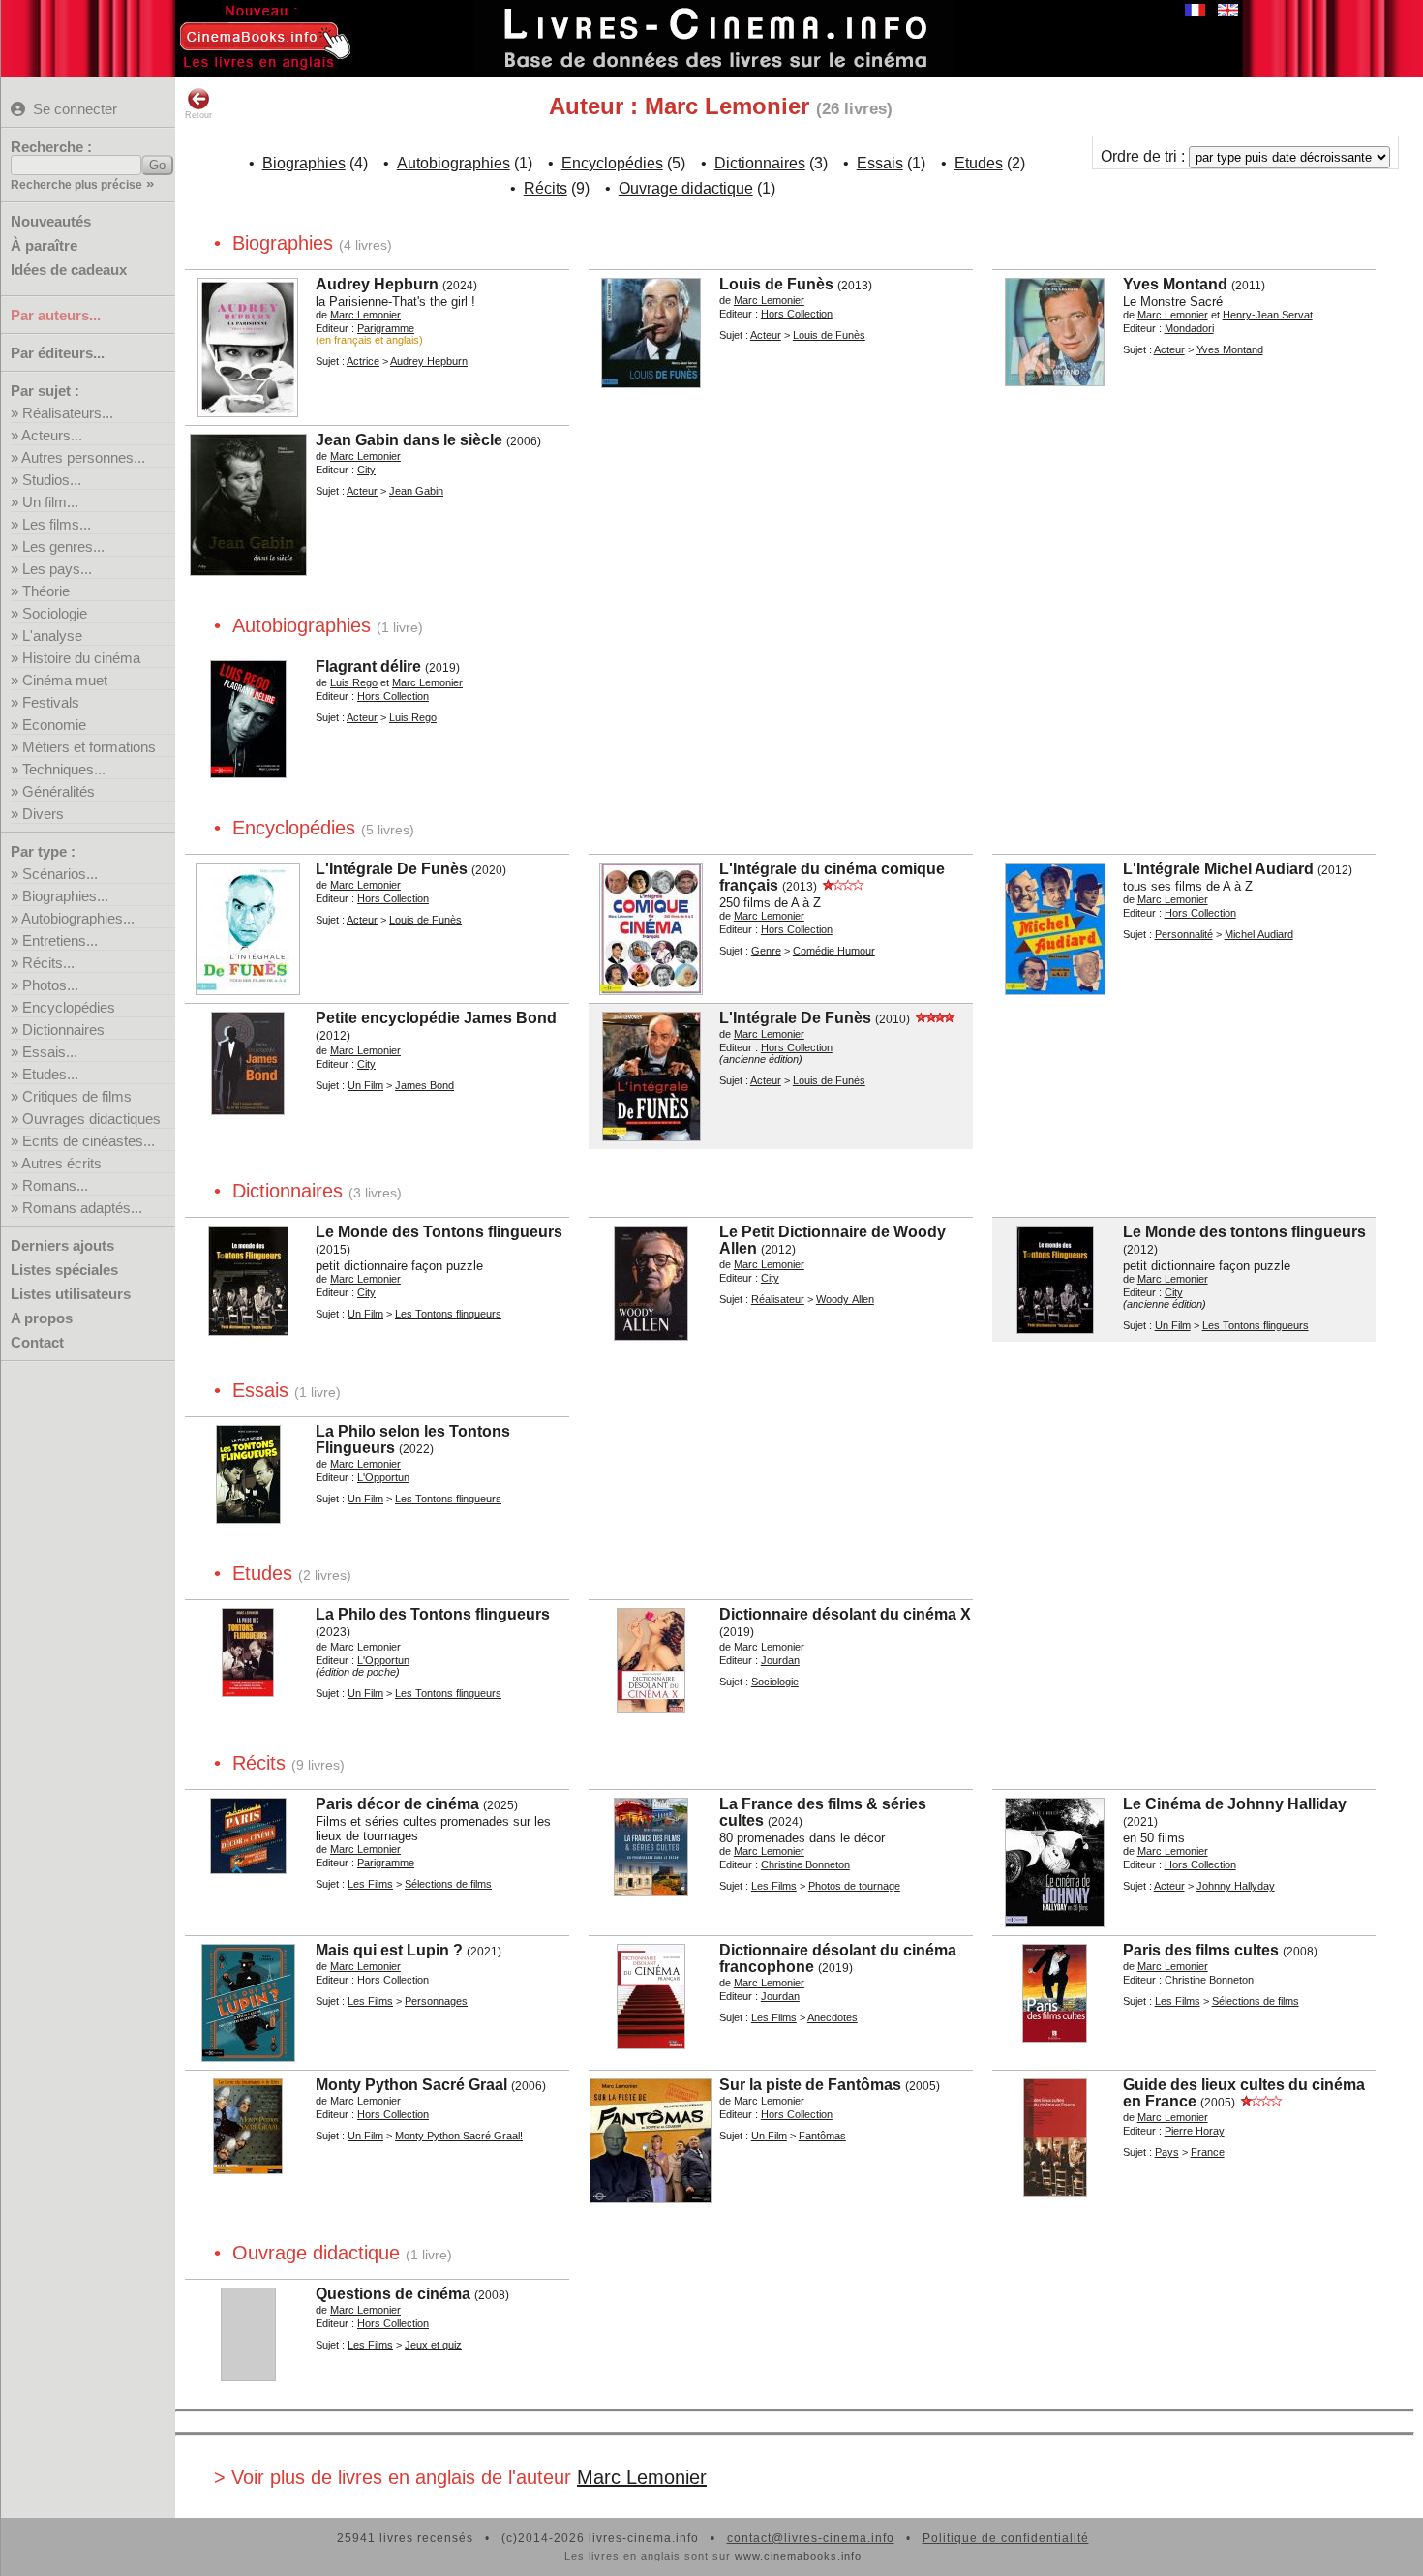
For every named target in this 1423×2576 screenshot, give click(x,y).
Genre (766, 951)
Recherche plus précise (76, 185)
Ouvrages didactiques (91, 1119)
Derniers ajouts (62, 1245)
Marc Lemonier (642, 2477)
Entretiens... (60, 940)
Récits (545, 188)
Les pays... (57, 569)
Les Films (370, 1884)
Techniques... (64, 769)
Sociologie (55, 613)
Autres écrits (61, 1163)
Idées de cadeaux (69, 270)
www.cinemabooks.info (798, 2556)
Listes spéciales (64, 1270)
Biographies (304, 163)
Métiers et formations (89, 747)
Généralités (59, 791)
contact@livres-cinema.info (811, 2538)
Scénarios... (60, 874)
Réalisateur (778, 1299)
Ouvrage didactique (686, 188)
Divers (43, 814)
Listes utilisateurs (71, 1294)
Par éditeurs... (58, 353)
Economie (54, 725)
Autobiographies (454, 163)
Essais (880, 163)
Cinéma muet (65, 680)
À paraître (44, 245)
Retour (198, 115)
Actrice (363, 361)
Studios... (52, 480)
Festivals (51, 702)
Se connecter (75, 109)
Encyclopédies (69, 1007)
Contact (37, 1342)
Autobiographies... (78, 918)
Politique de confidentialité (1006, 2538)
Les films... (57, 524)
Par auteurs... (56, 315)
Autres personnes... (83, 457)
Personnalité (1184, 934)
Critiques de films (77, 1096)
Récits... (48, 963)
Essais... (50, 1052)
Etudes (979, 163)
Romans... (55, 1185)
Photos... (50, 985)
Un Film (365, 1085)
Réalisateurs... (68, 413)
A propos (42, 1318)
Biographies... (65, 896)
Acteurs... (52, 435)
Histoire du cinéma (81, 658)
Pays (1167, 2152)
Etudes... (50, 1074)
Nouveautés (51, 221)
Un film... (50, 502)
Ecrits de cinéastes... (89, 1141)
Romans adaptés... (82, 1208)
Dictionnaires (63, 1030)
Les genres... (63, 546)
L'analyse (52, 636)
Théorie (46, 591)
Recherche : (51, 147)
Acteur (766, 335)
